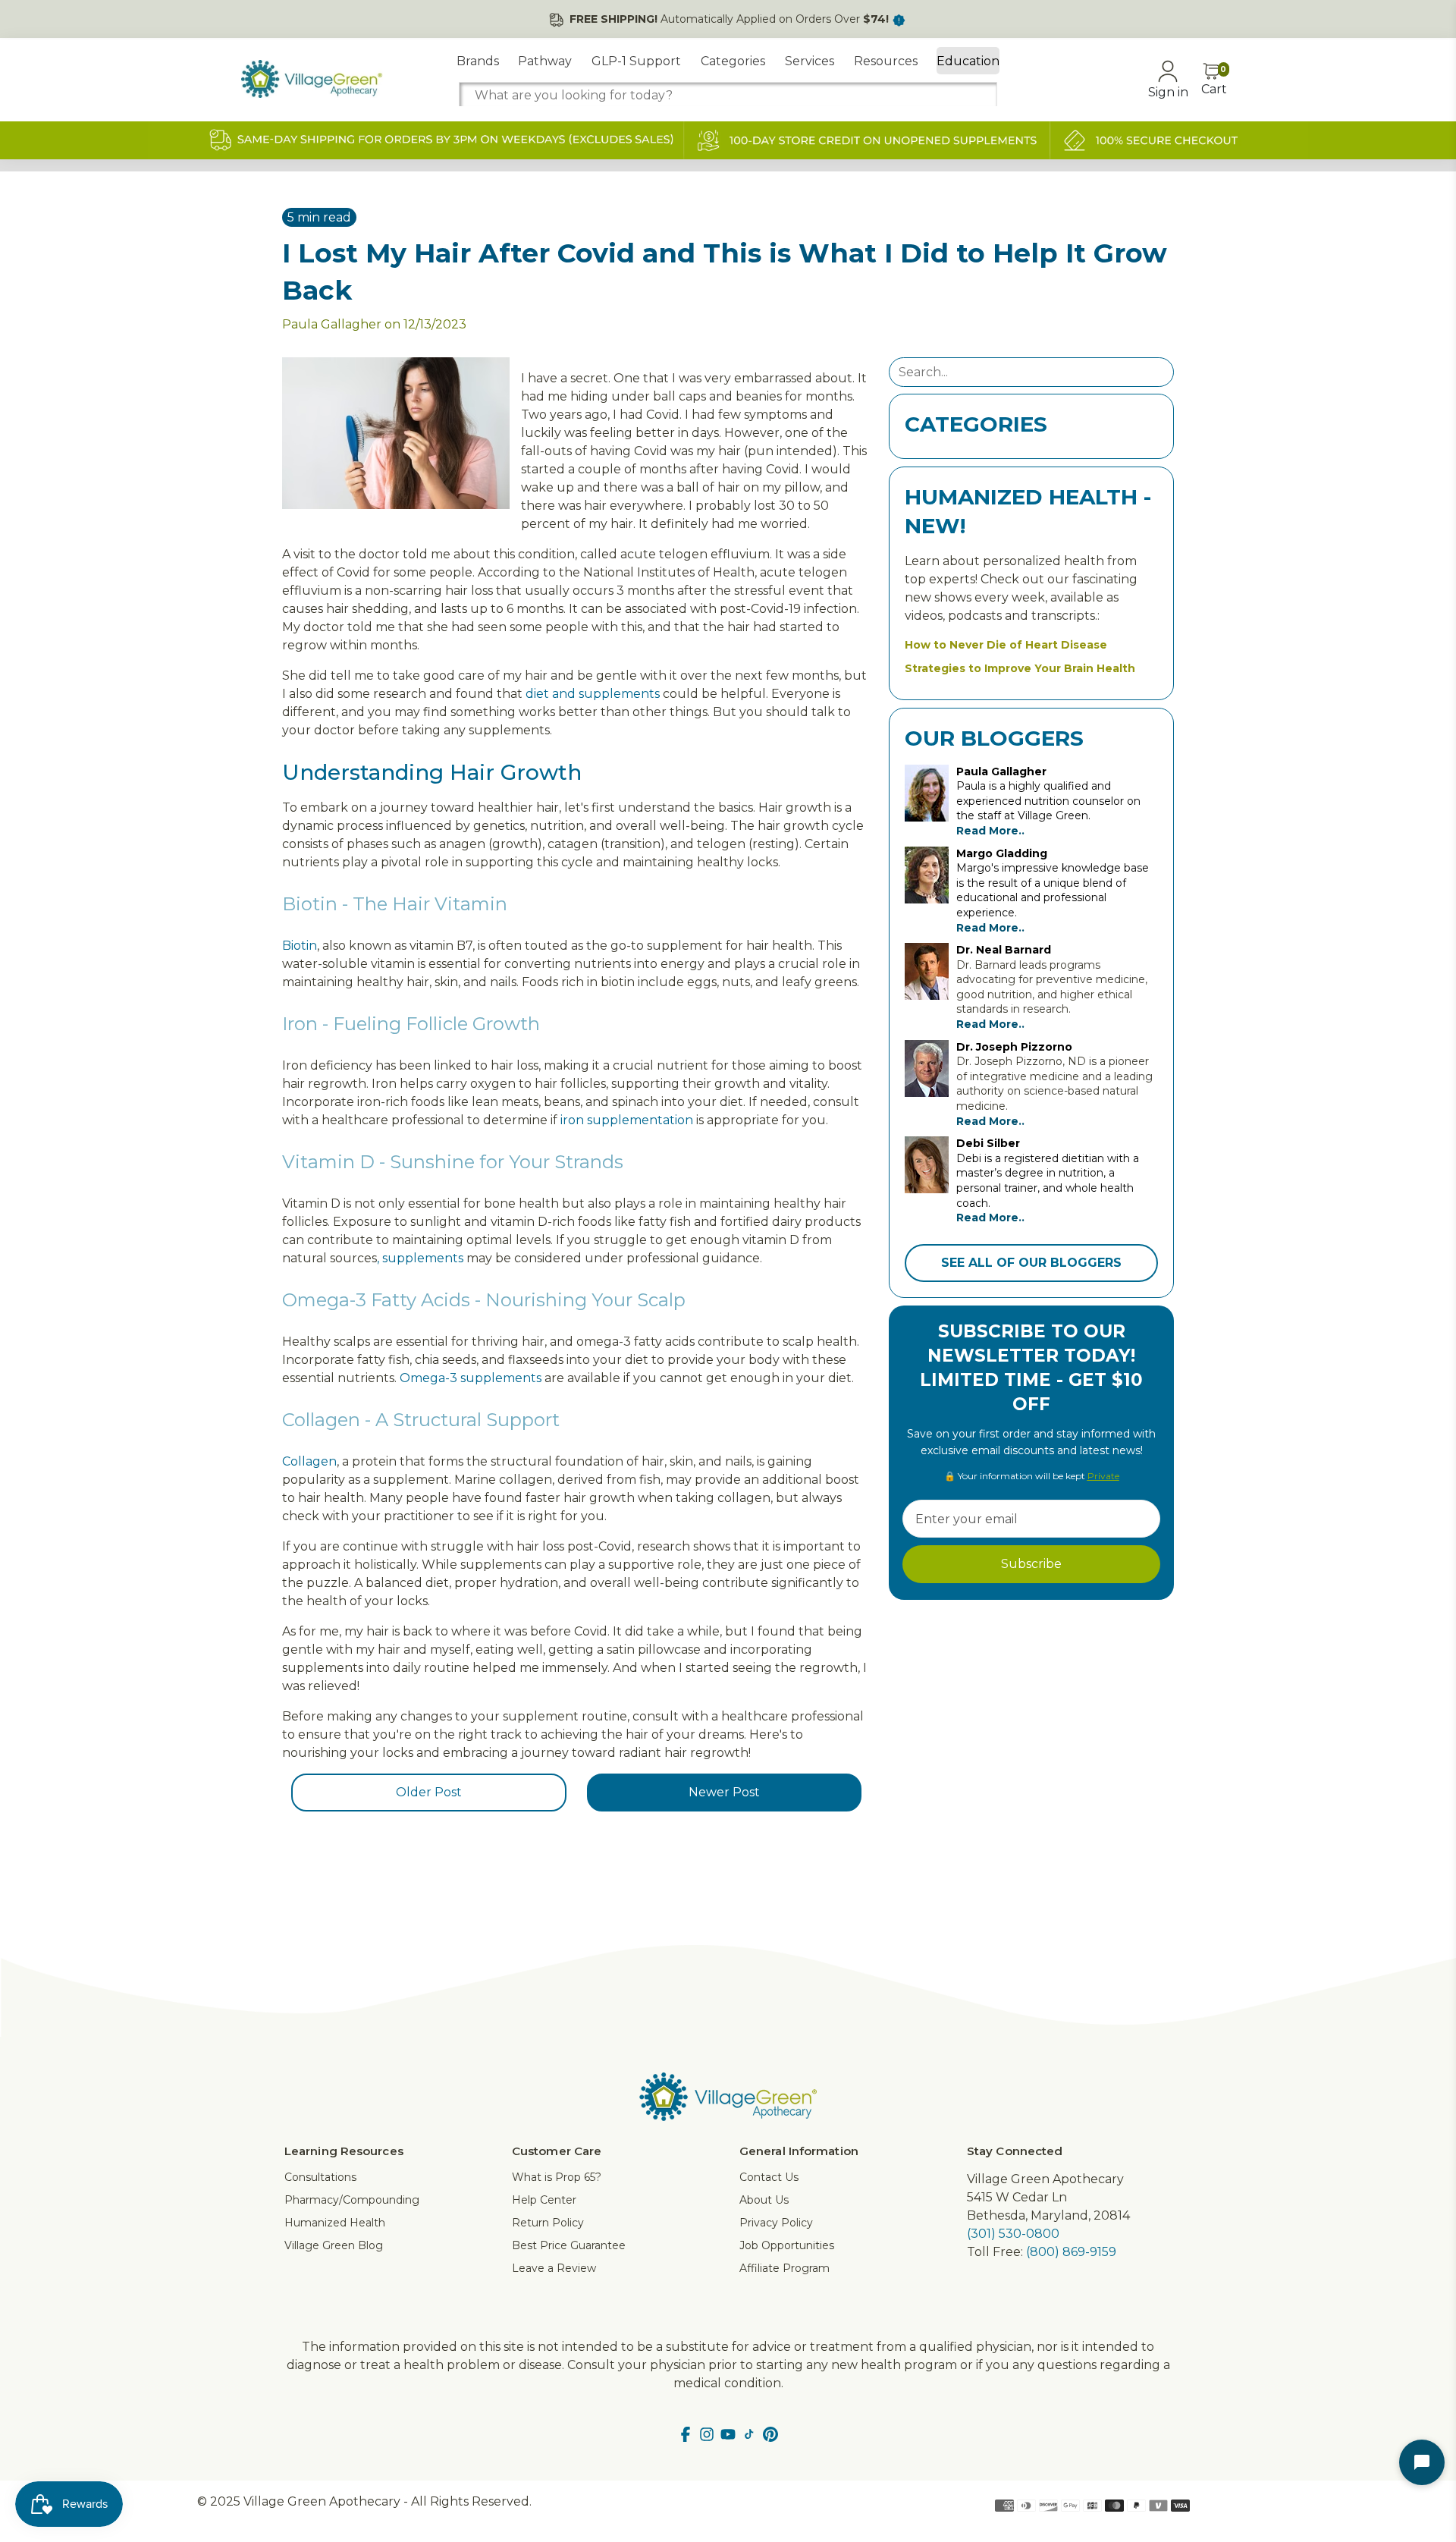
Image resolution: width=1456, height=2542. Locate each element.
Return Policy (548, 2223)
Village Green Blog (334, 2245)
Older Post (429, 1792)
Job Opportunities (787, 2245)
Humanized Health (335, 2223)
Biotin (300, 946)
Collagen (309, 1461)
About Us (764, 2200)
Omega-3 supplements (471, 1378)
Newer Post (724, 1792)
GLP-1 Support (636, 61)
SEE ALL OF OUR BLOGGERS (1031, 1263)
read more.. (990, 831)
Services (810, 61)
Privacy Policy (776, 2223)
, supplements (420, 1258)
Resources (886, 61)
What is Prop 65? (557, 2177)
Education (968, 61)
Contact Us (769, 2177)
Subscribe (1031, 1564)
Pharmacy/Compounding (352, 2200)
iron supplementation (627, 1120)
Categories (733, 61)
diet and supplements (593, 694)
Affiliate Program (784, 2268)
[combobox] (728, 95)
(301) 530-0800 (1013, 2234)
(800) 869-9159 (1071, 2252)
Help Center (544, 2200)
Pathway (545, 61)
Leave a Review (554, 2268)
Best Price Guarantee (569, 2245)
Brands (478, 61)
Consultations (320, 2177)
